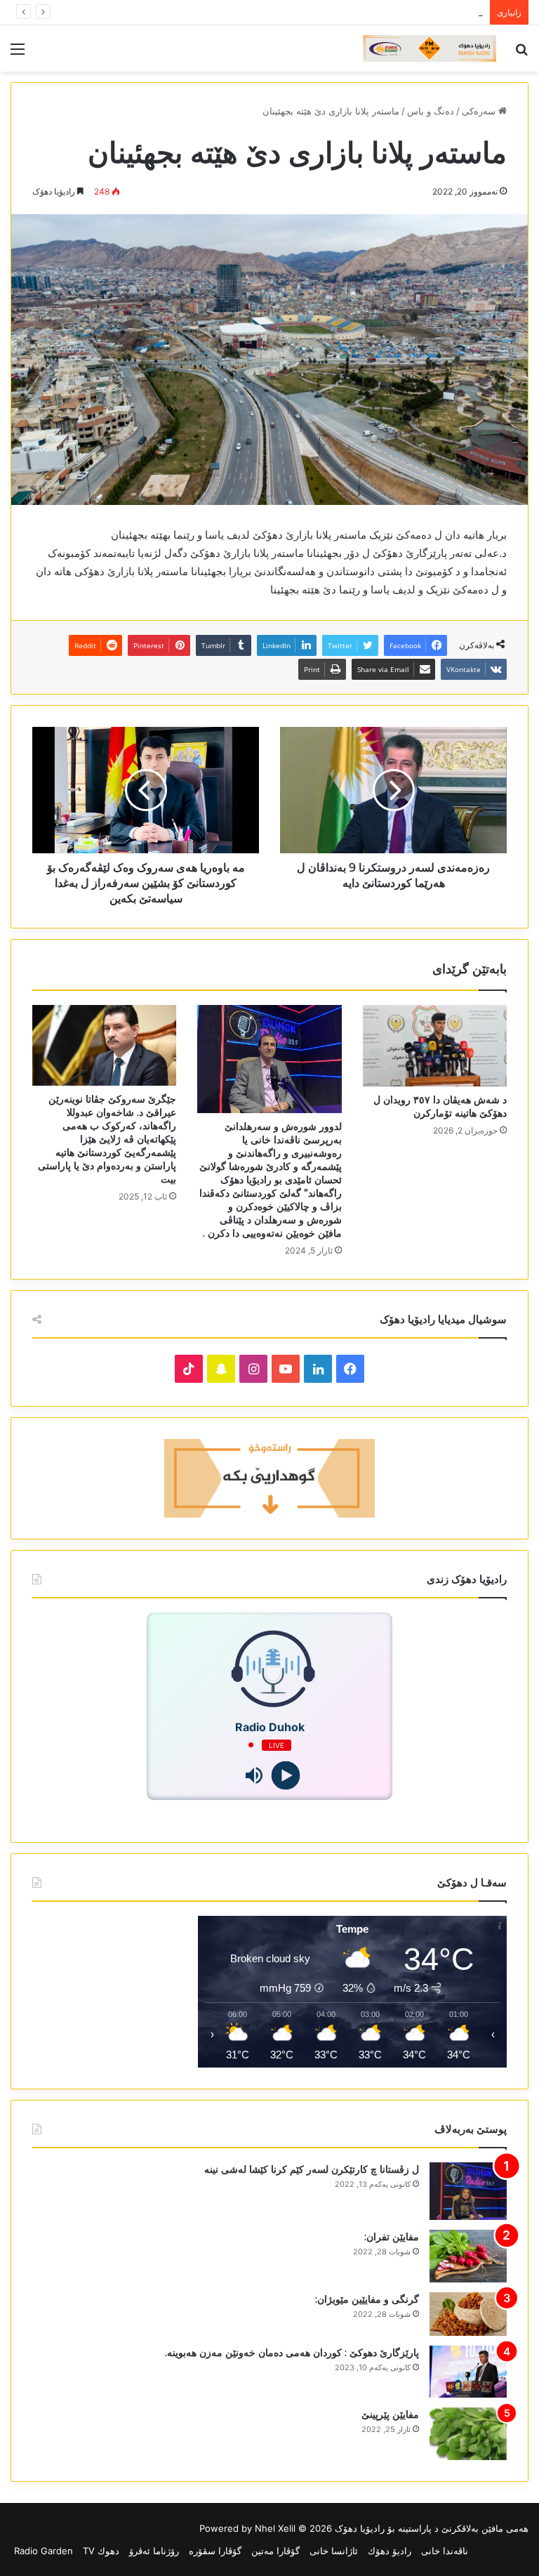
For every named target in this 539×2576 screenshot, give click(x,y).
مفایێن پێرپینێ (390, 2414)
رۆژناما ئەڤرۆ (154, 2551)
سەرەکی (480, 111)
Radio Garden (44, 2551)
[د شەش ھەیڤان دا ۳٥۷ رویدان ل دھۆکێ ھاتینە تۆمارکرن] (435, 1046)
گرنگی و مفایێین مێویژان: (367, 2299)
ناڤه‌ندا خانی (445, 2551)
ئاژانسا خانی (334, 2551)
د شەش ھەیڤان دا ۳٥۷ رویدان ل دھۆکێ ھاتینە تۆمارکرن (440, 1106)
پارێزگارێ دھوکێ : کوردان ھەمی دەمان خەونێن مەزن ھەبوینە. (292, 2353)
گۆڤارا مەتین (275, 2551)
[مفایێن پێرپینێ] (468, 2434)
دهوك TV (101, 2551)
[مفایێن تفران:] (468, 2256)
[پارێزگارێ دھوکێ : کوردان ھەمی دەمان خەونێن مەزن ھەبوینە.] (468, 2372)
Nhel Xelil (275, 2528)
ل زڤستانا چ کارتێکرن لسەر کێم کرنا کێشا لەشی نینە (312, 2169)
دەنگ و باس (431, 111)
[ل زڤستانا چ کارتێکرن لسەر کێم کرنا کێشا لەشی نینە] (468, 2191)
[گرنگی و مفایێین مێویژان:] (468, 2314)
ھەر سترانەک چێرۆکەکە (438, 12)
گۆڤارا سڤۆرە (215, 2551)
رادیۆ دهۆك (390, 2551)
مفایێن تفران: (392, 2237)
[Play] (285, 1775)
